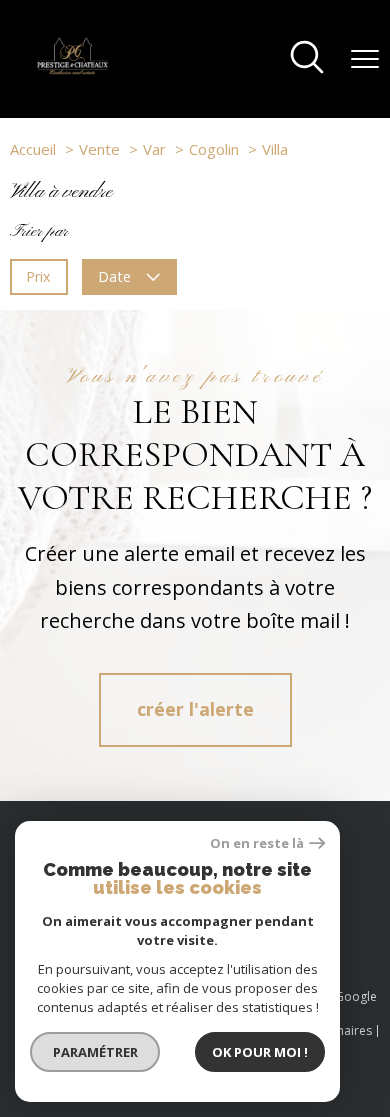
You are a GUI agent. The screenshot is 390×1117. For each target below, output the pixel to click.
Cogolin (214, 149)
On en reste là (257, 843)
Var (154, 149)
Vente (99, 149)
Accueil (33, 149)
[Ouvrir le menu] (365, 59)
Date (115, 276)
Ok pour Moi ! (260, 1052)
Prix (38, 276)
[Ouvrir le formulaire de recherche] (307, 59)
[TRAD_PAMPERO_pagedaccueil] (72, 69)
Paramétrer (95, 1052)
